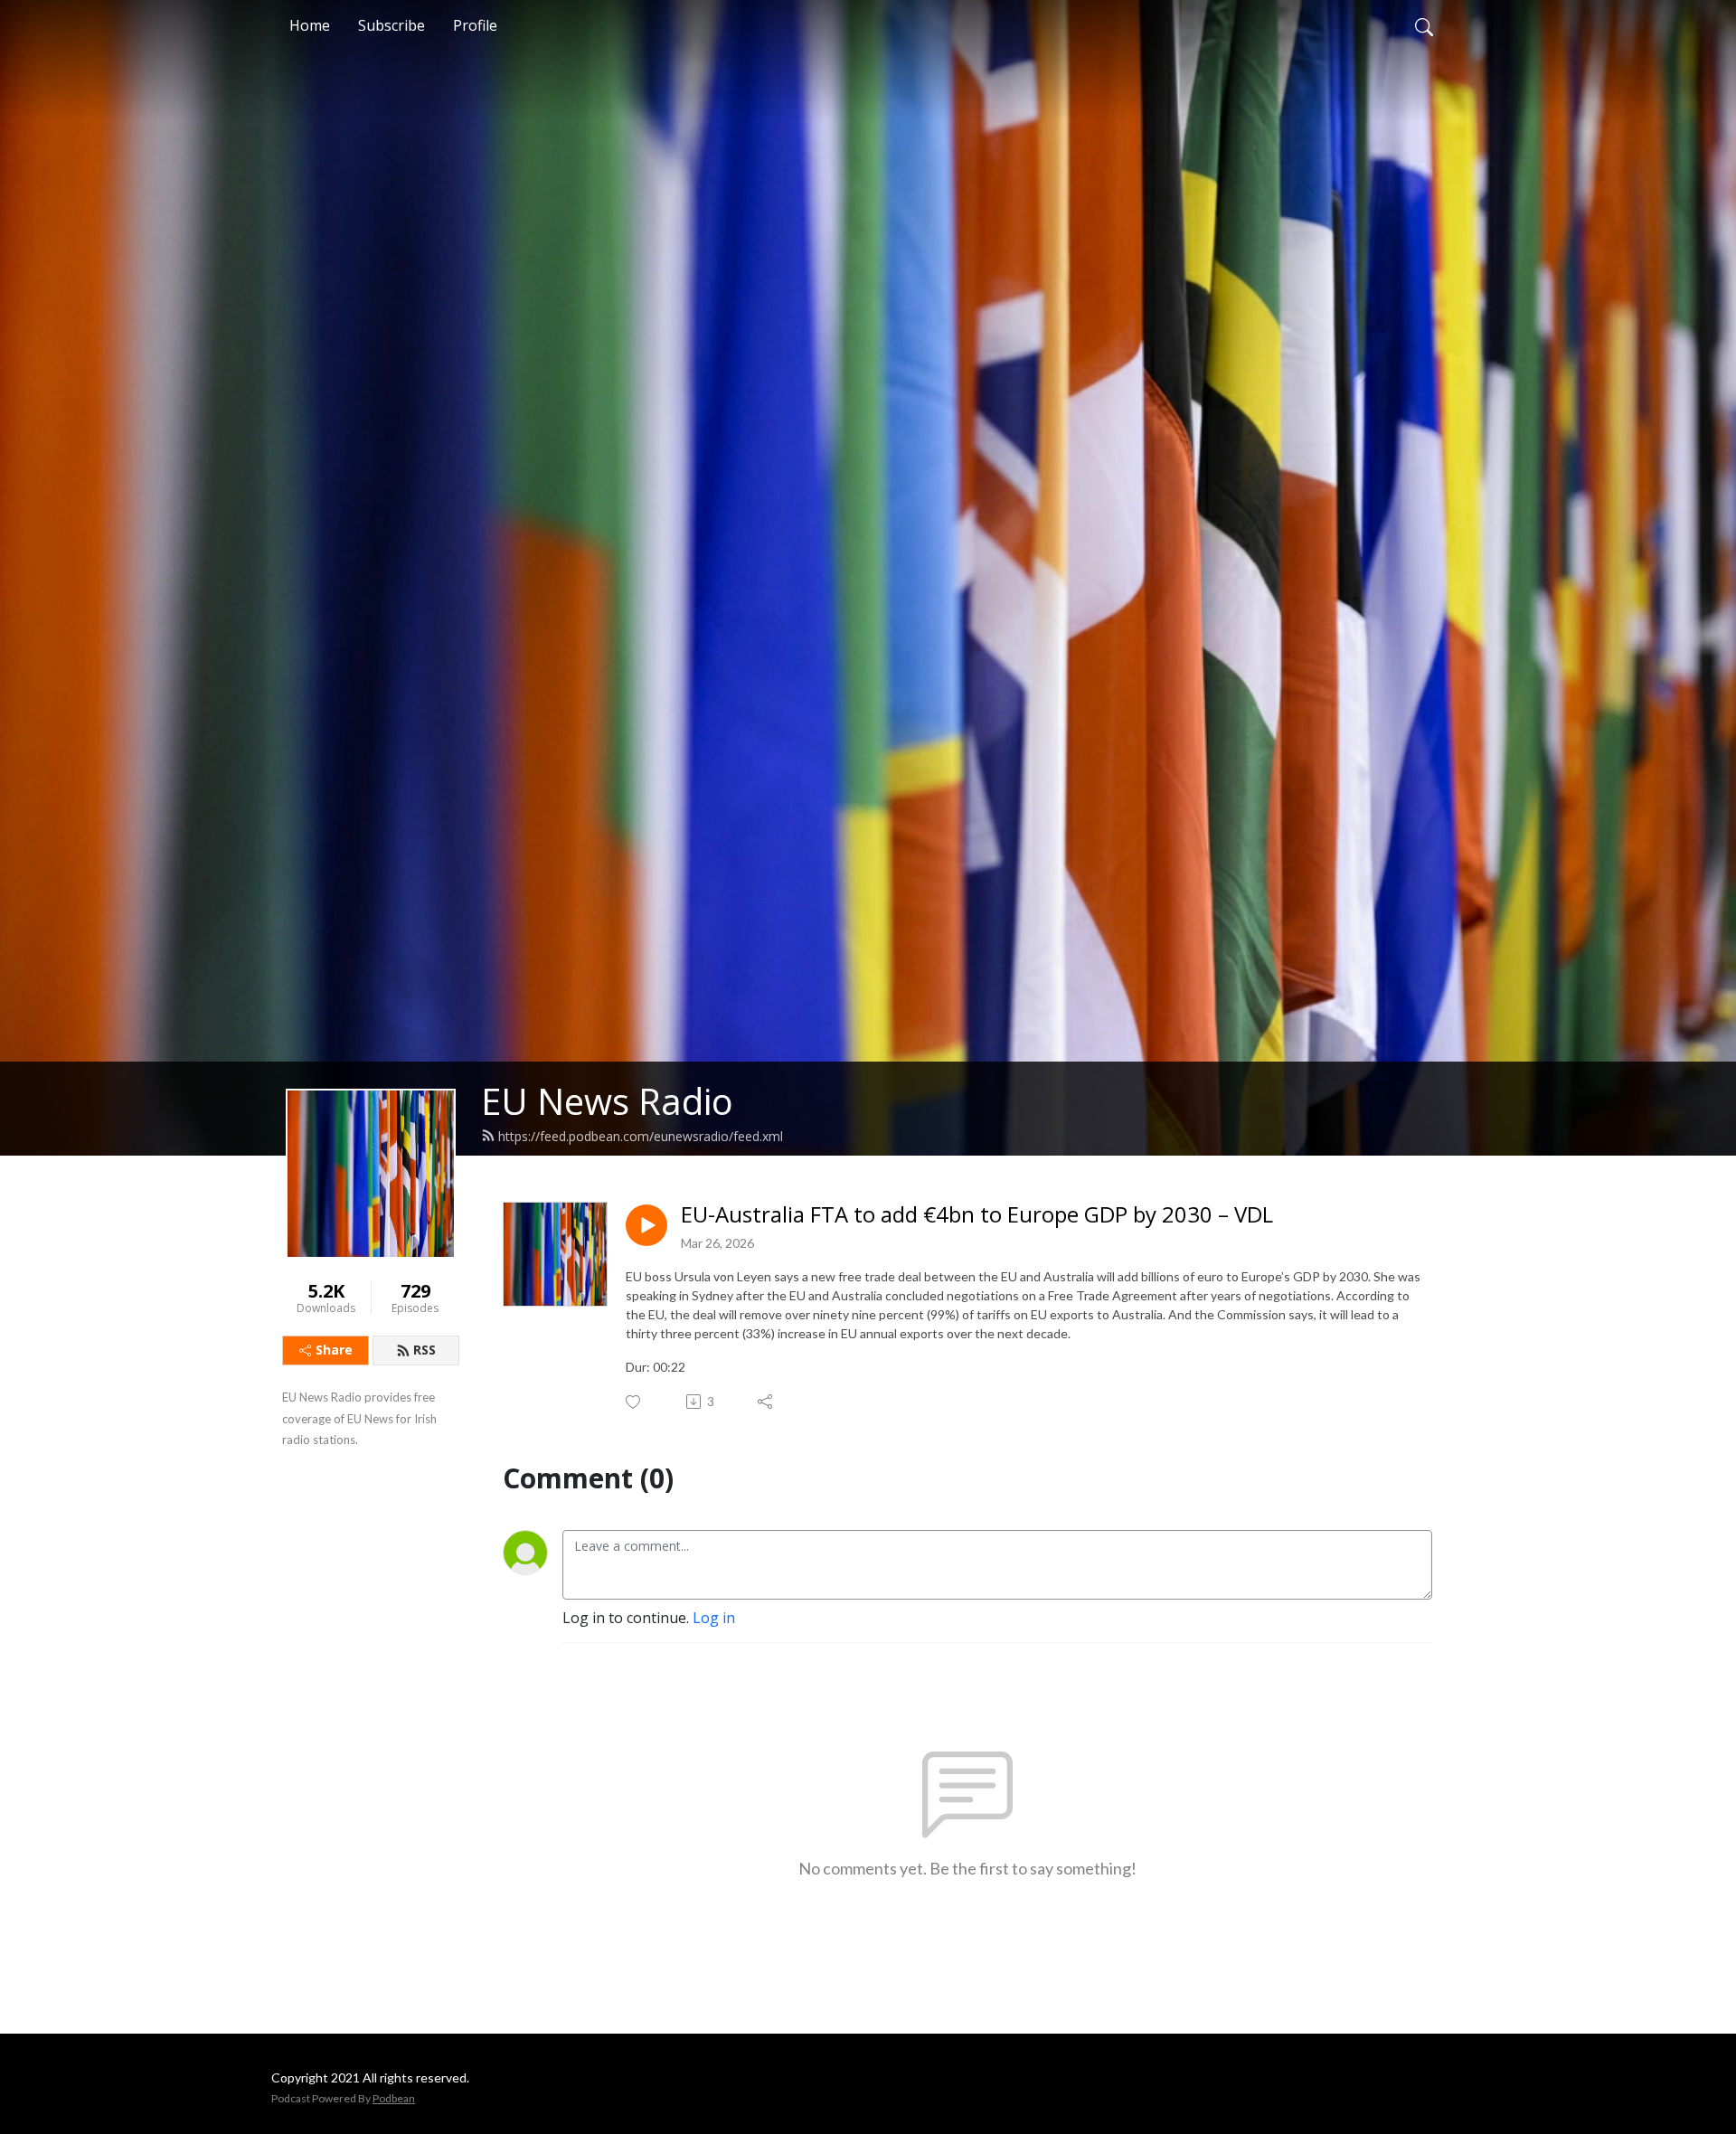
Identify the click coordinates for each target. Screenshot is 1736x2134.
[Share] (766, 1402)
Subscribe (392, 25)
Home (310, 25)
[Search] (1424, 25)
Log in (714, 1618)
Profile (475, 25)
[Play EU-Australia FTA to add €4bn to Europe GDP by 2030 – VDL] (646, 1225)
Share (334, 1350)
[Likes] (634, 1402)
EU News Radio (607, 1101)
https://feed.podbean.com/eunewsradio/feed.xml (641, 1136)
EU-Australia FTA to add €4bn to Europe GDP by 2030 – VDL (977, 1215)
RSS (425, 1350)
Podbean (394, 2098)
